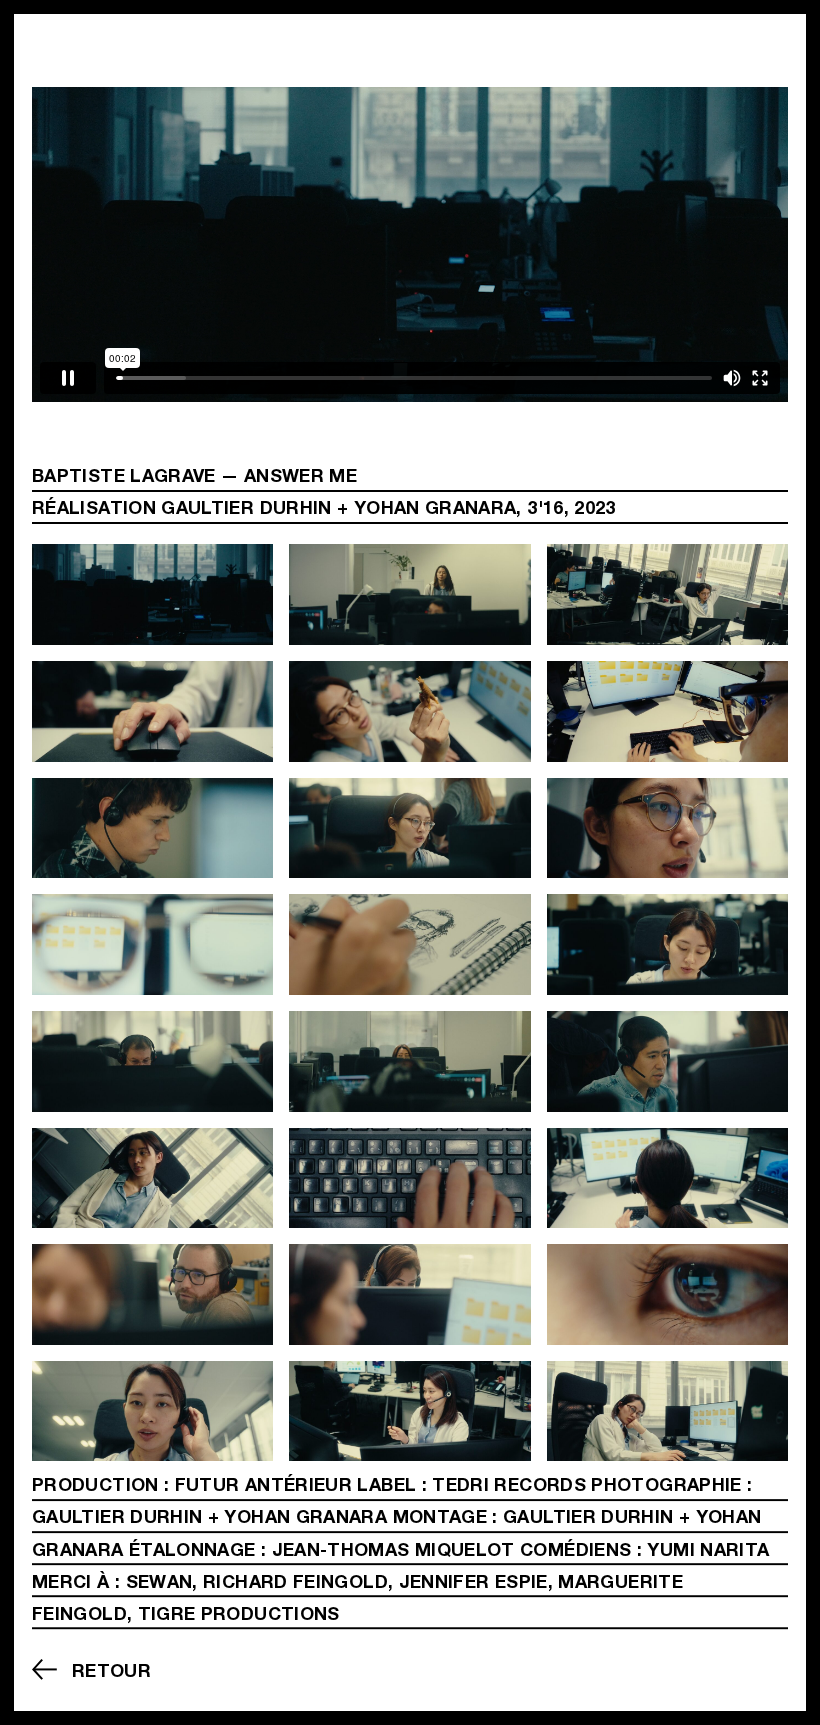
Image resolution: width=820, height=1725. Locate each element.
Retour (111, 1672)
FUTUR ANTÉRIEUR (263, 1487)
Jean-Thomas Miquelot (393, 1552)
